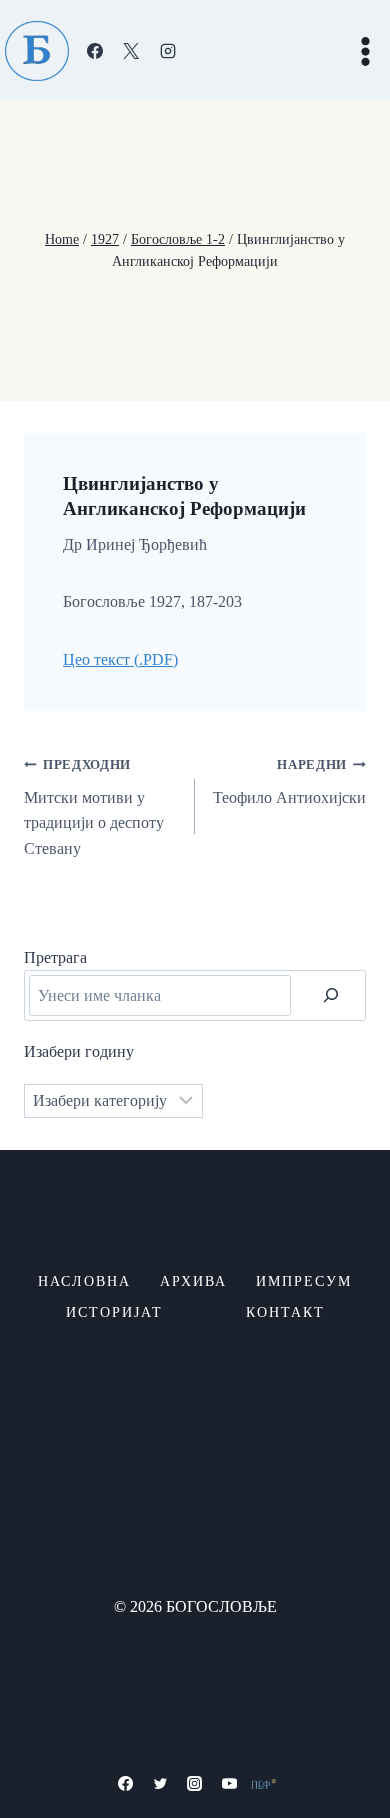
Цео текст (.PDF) (120, 659)
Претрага (55, 957)
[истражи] (331, 995)
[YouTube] (230, 1784)
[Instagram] (168, 51)
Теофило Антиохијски (289, 782)
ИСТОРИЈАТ (114, 1312)
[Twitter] (160, 1784)
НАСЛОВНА (84, 1281)
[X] (131, 51)
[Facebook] (95, 51)
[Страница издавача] (264, 1784)
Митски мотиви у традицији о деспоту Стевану (94, 807)
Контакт (285, 1312)
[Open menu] (365, 51)
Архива (193, 1281)
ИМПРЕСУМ (304, 1281)
